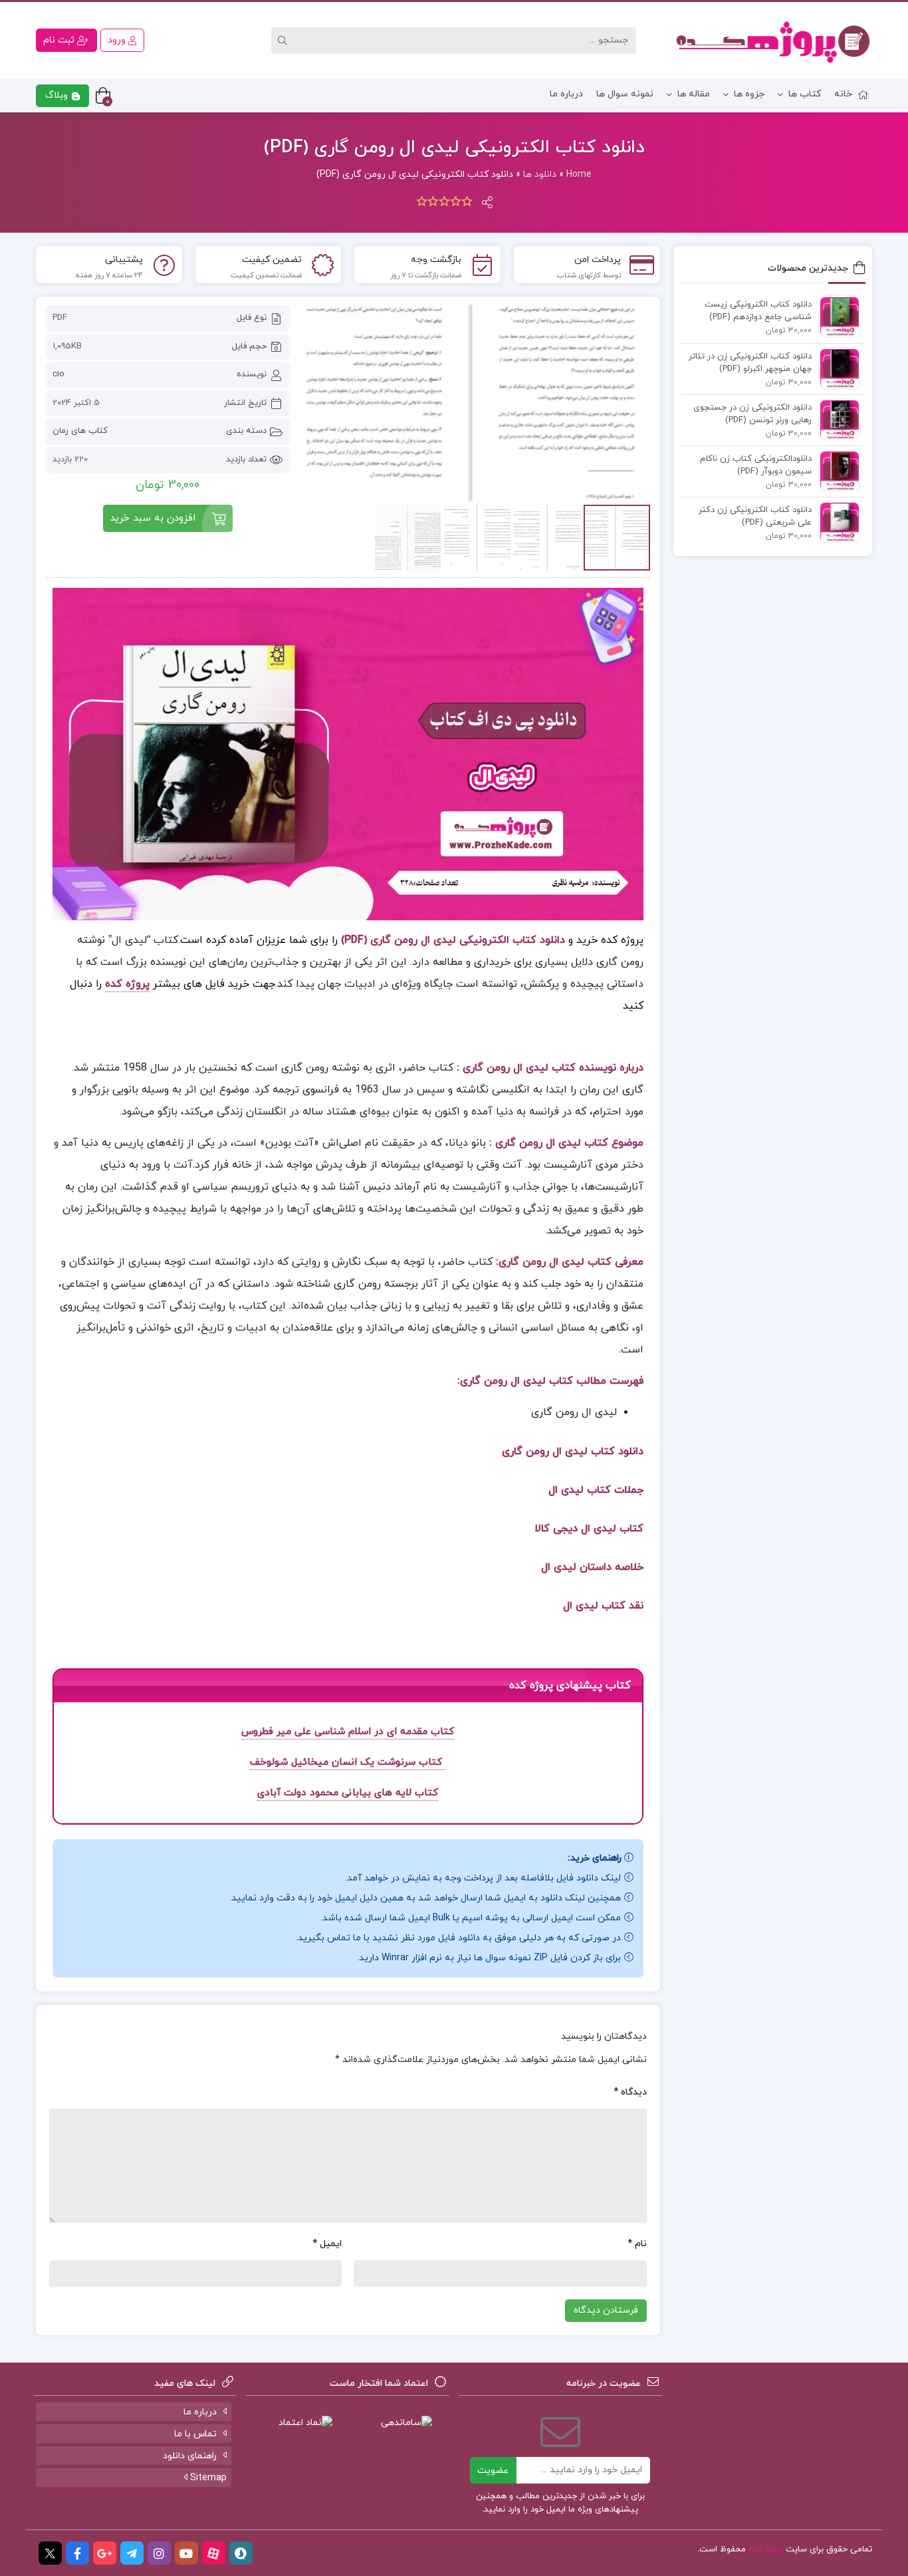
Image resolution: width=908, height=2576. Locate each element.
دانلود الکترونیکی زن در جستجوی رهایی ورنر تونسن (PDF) (752, 414)
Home (579, 175)
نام (637, 2244)
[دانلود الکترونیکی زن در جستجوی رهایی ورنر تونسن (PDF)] (836, 419)
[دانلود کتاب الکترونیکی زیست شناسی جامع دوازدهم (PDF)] (836, 316)
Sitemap (207, 2478)
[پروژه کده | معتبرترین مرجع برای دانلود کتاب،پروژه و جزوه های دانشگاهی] (773, 41)
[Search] (284, 41)
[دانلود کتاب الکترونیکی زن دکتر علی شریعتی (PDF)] (836, 521)
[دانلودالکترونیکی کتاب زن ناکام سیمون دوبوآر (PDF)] (836, 470)
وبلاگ (58, 95)
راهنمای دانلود (190, 2456)
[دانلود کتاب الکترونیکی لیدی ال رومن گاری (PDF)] (477, 403)
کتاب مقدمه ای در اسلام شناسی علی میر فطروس (348, 1732)
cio (58, 374)
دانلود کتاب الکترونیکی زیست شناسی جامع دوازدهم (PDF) (758, 311)
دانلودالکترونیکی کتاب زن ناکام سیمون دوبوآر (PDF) (756, 465)
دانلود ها (540, 175)
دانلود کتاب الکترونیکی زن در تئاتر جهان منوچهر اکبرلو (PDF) (750, 363)
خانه (843, 94)
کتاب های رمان (80, 431)
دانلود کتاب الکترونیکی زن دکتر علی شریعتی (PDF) (755, 517)
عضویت (493, 2471)
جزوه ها (749, 94)
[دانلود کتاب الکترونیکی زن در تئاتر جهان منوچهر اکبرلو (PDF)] (836, 368)
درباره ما (566, 94)
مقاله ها (694, 94)
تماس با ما (195, 2434)
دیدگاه (630, 2092)
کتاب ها (805, 94)
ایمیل (327, 2244)
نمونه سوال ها (625, 94)
